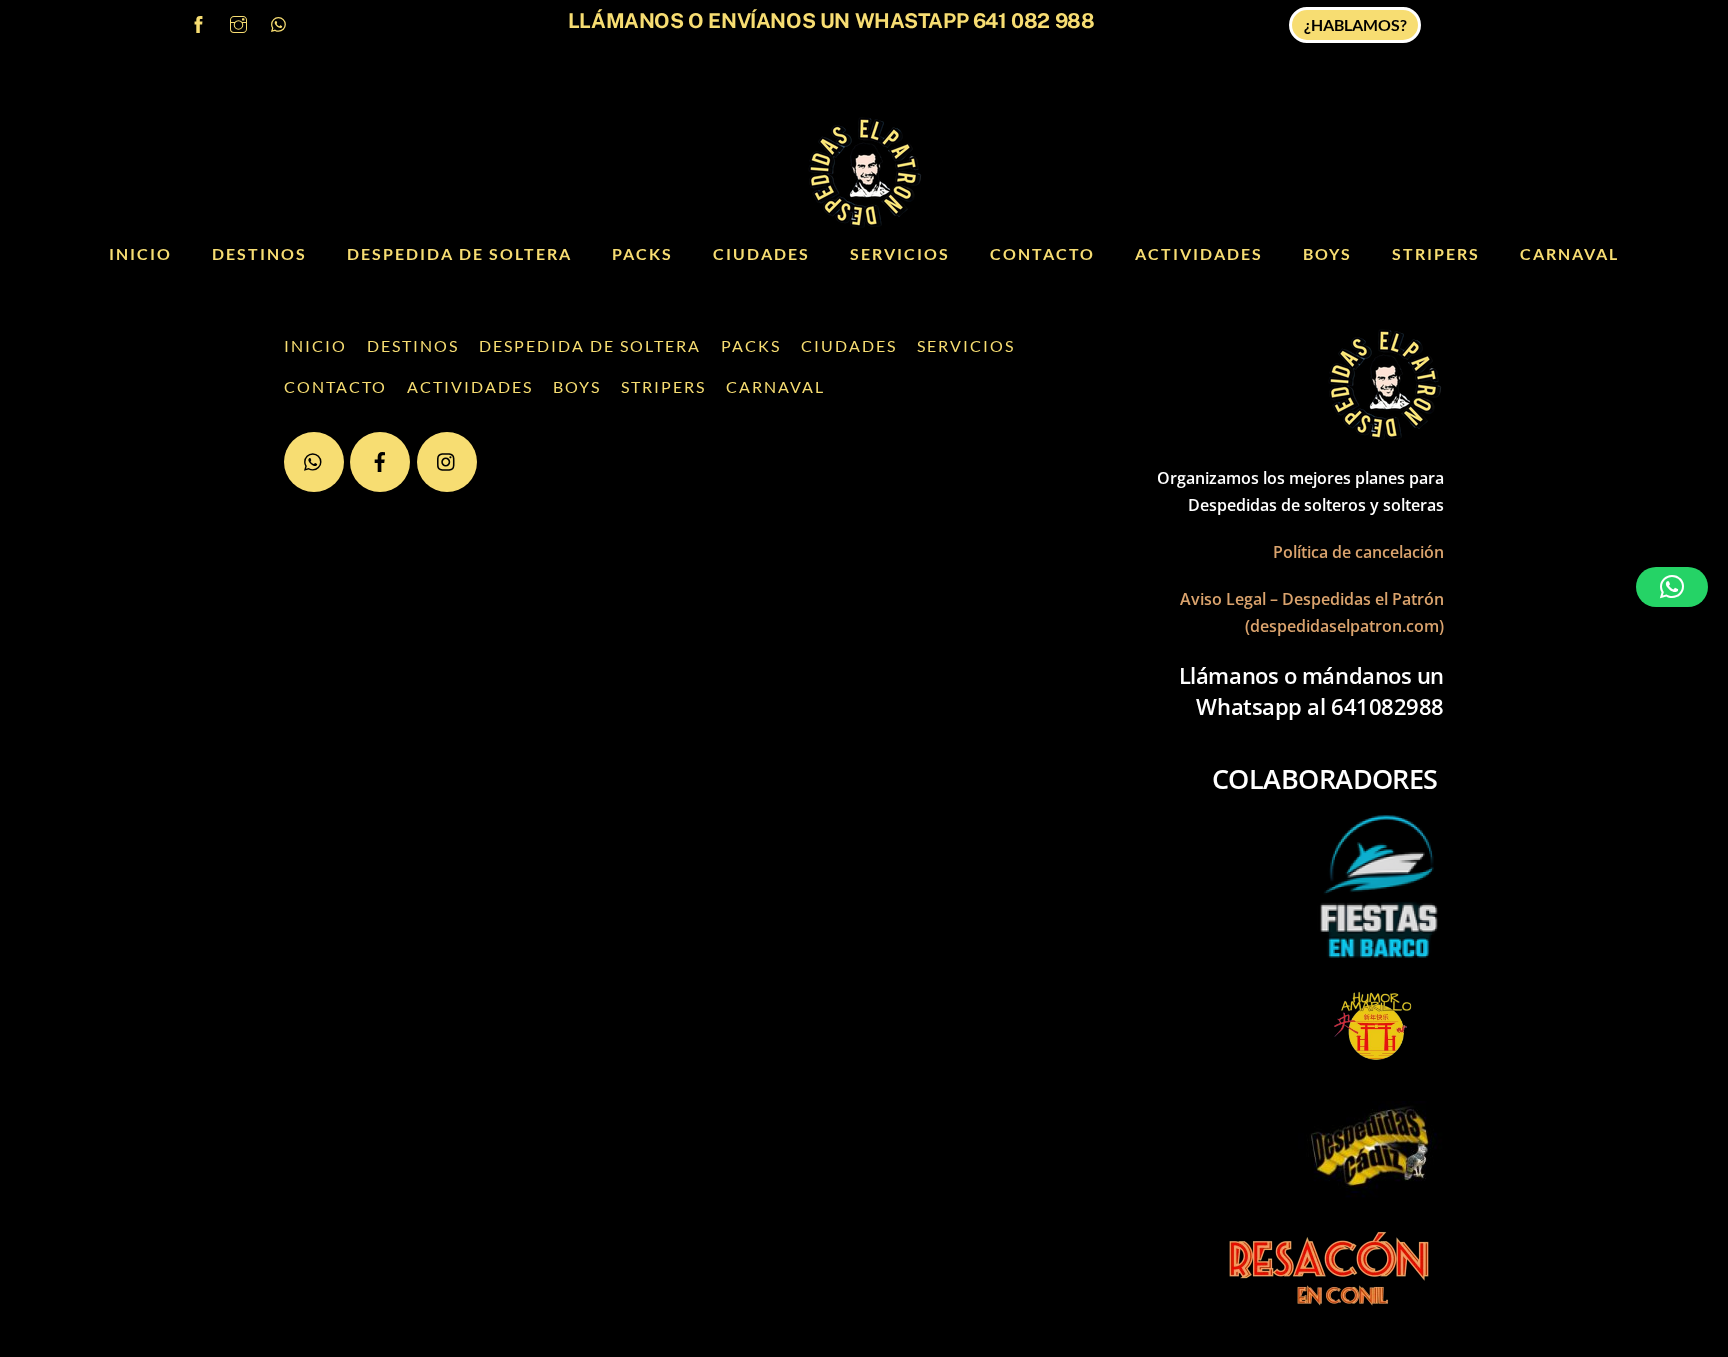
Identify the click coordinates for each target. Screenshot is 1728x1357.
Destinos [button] (259, 253)
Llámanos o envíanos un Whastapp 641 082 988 (831, 21)
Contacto (1042, 253)
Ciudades (761, 253)
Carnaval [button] (1569, 253)
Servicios (900, 253)
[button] (1672, 587)
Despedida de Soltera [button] (459, 253)
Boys (1327, 253)
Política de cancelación (1358, 552)
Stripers (1436, 253)
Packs (642, 253)
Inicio (140, 253)
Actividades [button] (1199, 253)
